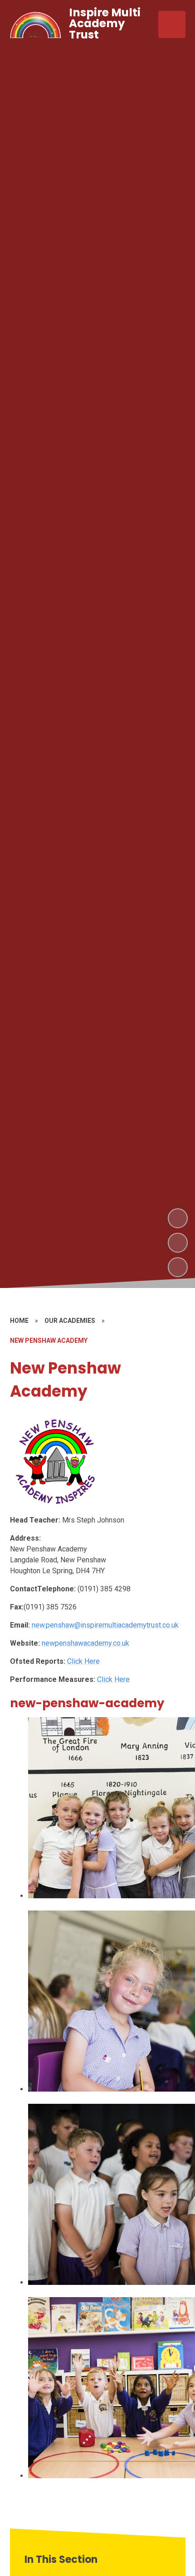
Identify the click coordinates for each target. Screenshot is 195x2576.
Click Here (83, 1661)
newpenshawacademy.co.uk (85, 1643)
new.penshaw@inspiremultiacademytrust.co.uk (105, 1625)
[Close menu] (172, 24)
